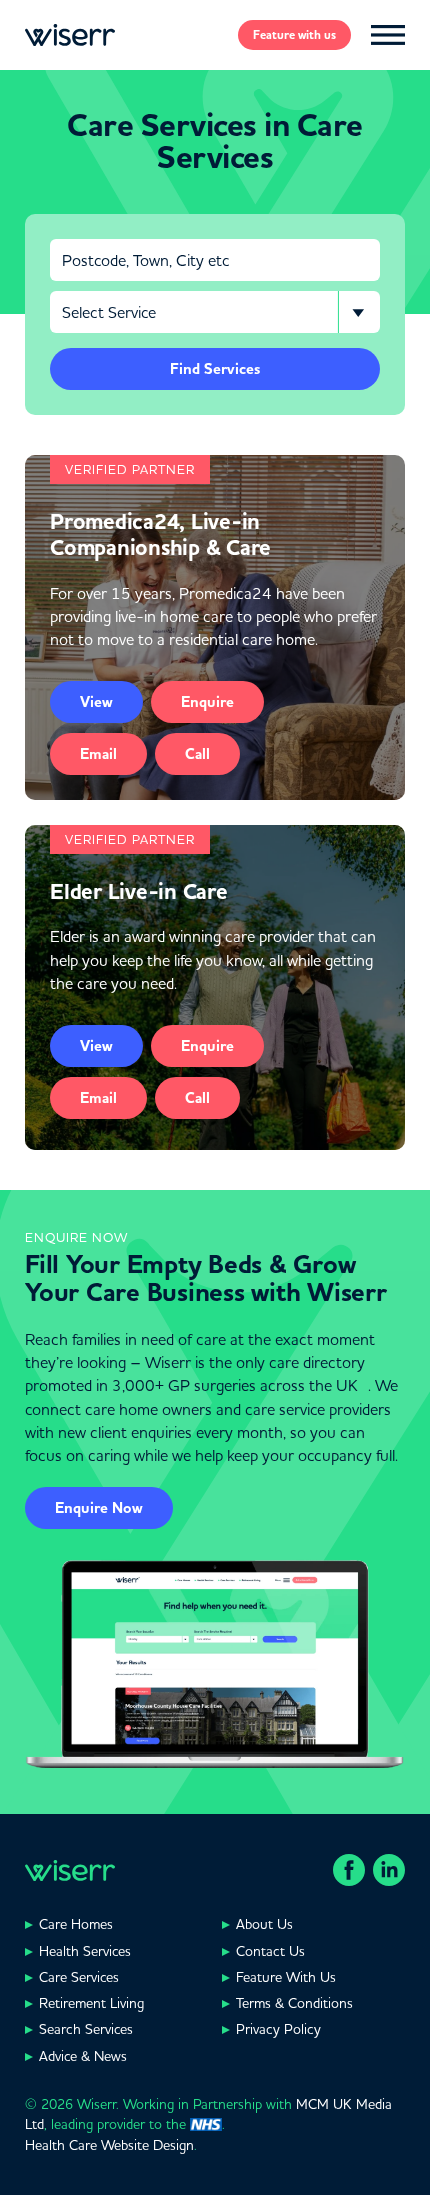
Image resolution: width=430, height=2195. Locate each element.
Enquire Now (99, 1508)
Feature (294, 35)
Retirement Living (91, 2003)
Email (98, 754)
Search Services (86, 2029)
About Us (264, 1924)
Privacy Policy (278, 2029)
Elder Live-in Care (139, 892)
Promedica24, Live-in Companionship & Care (160, 535)
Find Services (215, 369)
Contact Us (270, 1951)
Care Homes (76, 1924)
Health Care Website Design (109, 2145)
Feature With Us (286, 1977)
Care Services (79, 1977)
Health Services (85, 1951)
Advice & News (83, 2056)
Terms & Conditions (294, 2003)
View (96, 702)
